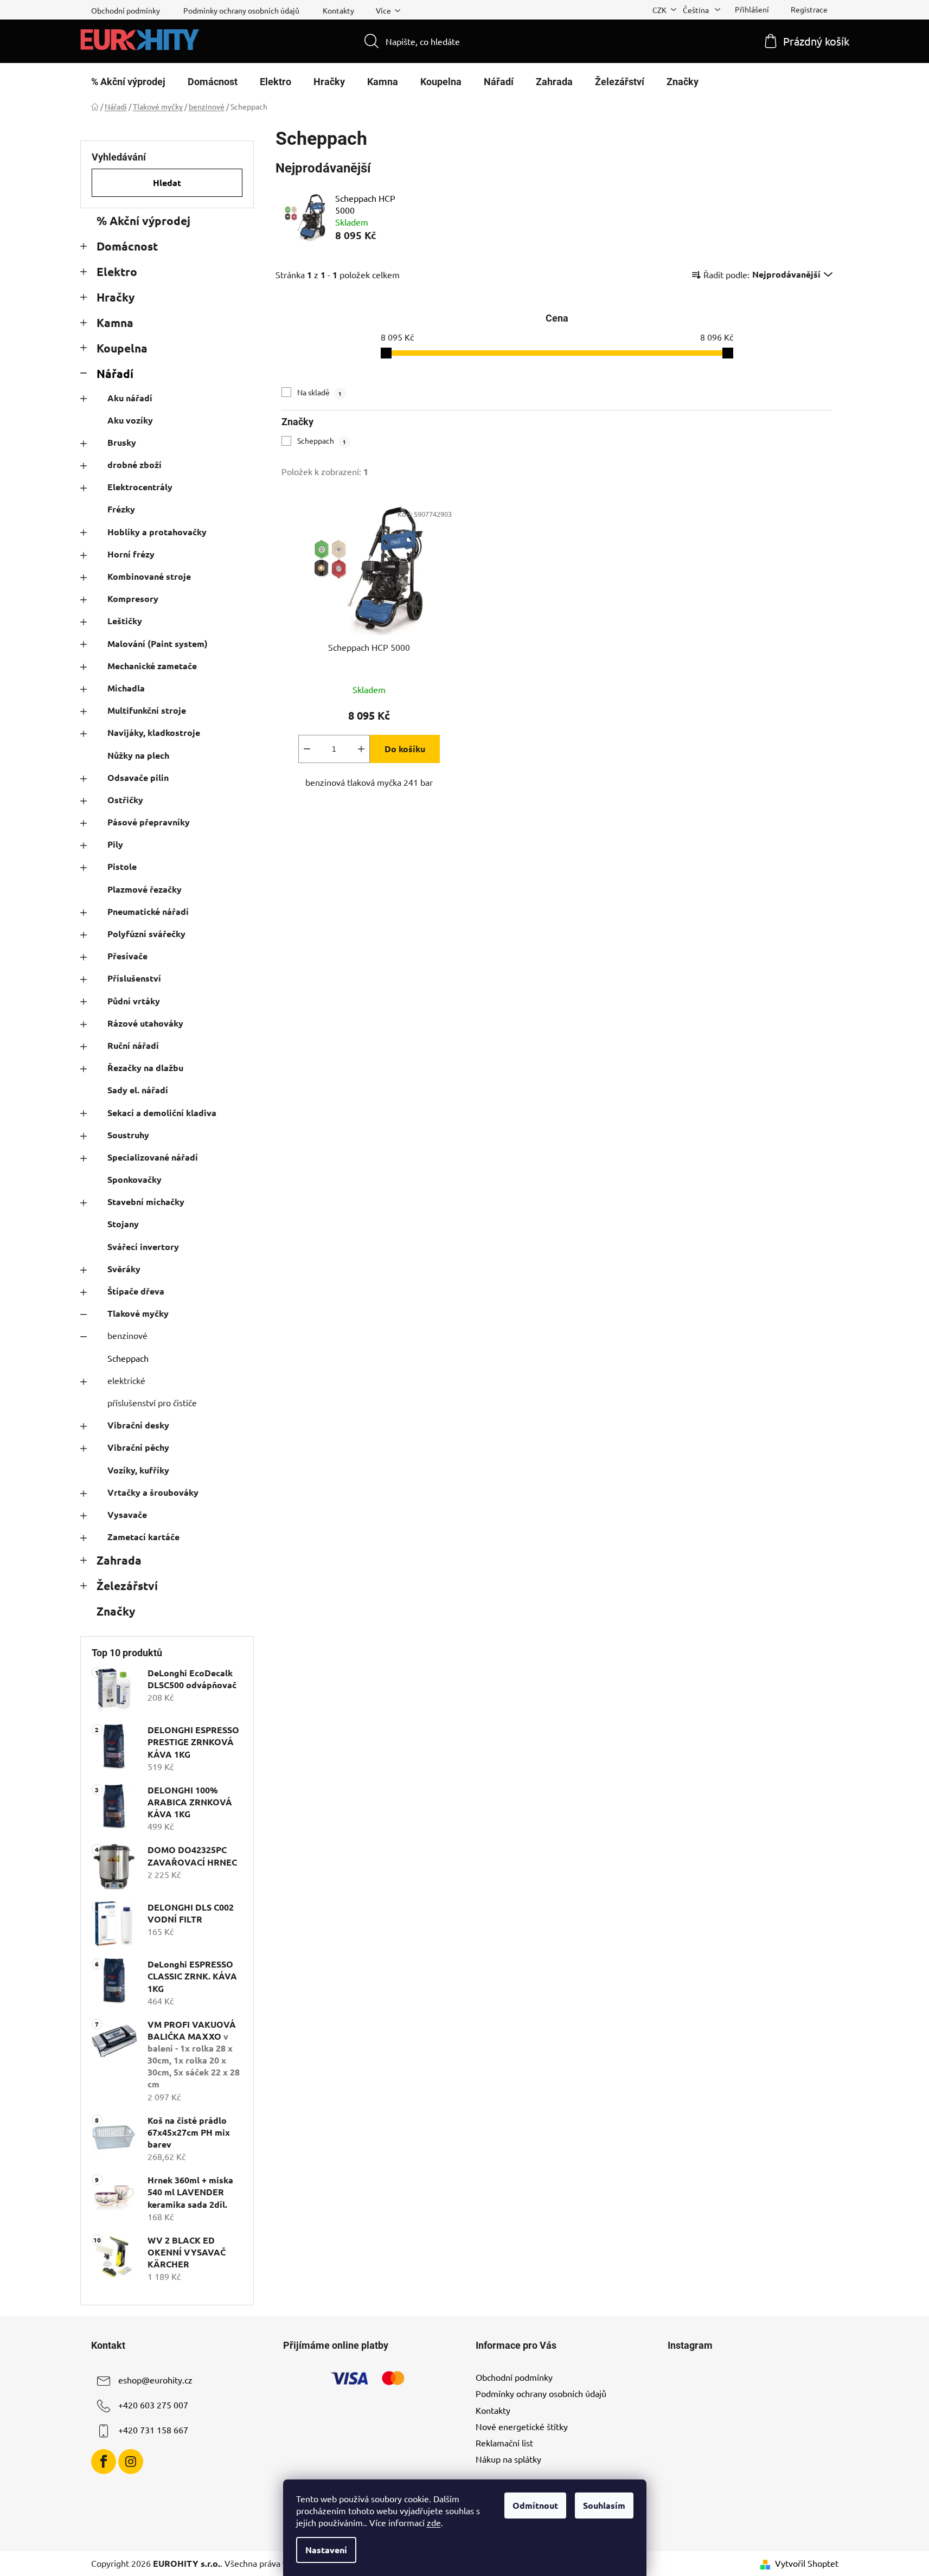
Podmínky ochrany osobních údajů (241, 10)
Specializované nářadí (153, 1157)
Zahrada (119, 1560)
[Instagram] (131, 2462)
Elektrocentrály (140, 487)
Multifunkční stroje (147, 710)
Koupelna (122, 348)
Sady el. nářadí (138, 1090)
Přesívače (127, 956)
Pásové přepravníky (149, 822)
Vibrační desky (138, 1425)
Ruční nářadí (133, 1045)
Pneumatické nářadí (148, 911)
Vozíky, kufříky (138, 1470)
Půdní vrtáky (134, 1001)
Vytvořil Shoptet (807, 2563)
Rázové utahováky (145, 1023)
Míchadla (126, 688)
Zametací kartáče (143, 1537)
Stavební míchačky (146, 1202)
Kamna (115, 322)
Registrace (809, 9)
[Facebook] (104, 2462)
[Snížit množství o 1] (307, 749)
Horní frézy (131, 554)
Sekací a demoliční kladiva (162, 1113)
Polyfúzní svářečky (146, 934)
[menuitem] (128, 82)
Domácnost (127, 246)
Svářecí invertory (143, 1247)
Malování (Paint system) (158, 643)
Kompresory (133, 598)
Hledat (167, 182)
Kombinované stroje (149, 576)
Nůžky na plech (138, 755)
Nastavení (326, 2550)
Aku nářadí (130, 398)
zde (434, 2522)
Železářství (127, 1585)
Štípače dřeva (136, 1291)
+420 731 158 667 (153, 2430)
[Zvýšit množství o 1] (361, 749)
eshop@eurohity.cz (155, 2380)
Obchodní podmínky (126, 10)
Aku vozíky (130, 420)
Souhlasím (604, 2505)
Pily (115, 844)
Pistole (122, 866)
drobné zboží (134, 464)
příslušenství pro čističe (152, 1402)
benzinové (127, 1335)
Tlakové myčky (138, 1313)
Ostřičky (125, 800)
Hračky (116, 297)
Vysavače (127, 1514)
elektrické (126, 1380)
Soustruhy (128, 1135)
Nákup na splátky (508, 2459)
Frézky (121, 509)
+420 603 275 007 (153, 2405)
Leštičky (125, 621)
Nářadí (115, 373)
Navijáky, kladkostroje (154, 732)
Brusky (122, 442)
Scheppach (128, 1358)
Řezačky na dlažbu (145, 1068)
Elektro (117, 271)
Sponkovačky (134, 1179)
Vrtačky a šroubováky (153, 1492)
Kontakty (338, 10)
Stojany (123, 1224)
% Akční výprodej (143, 220)
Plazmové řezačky (145, 889)
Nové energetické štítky (522, 2426)
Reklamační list (504, 2443)
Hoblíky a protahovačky (157, 532)
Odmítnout (535, 2505)
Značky (116, 1611)
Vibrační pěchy (138, 1447)
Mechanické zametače (152, 666)
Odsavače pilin (138, 777)
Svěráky (124, 1269)
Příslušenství (134, 978)
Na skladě (319, 392)
